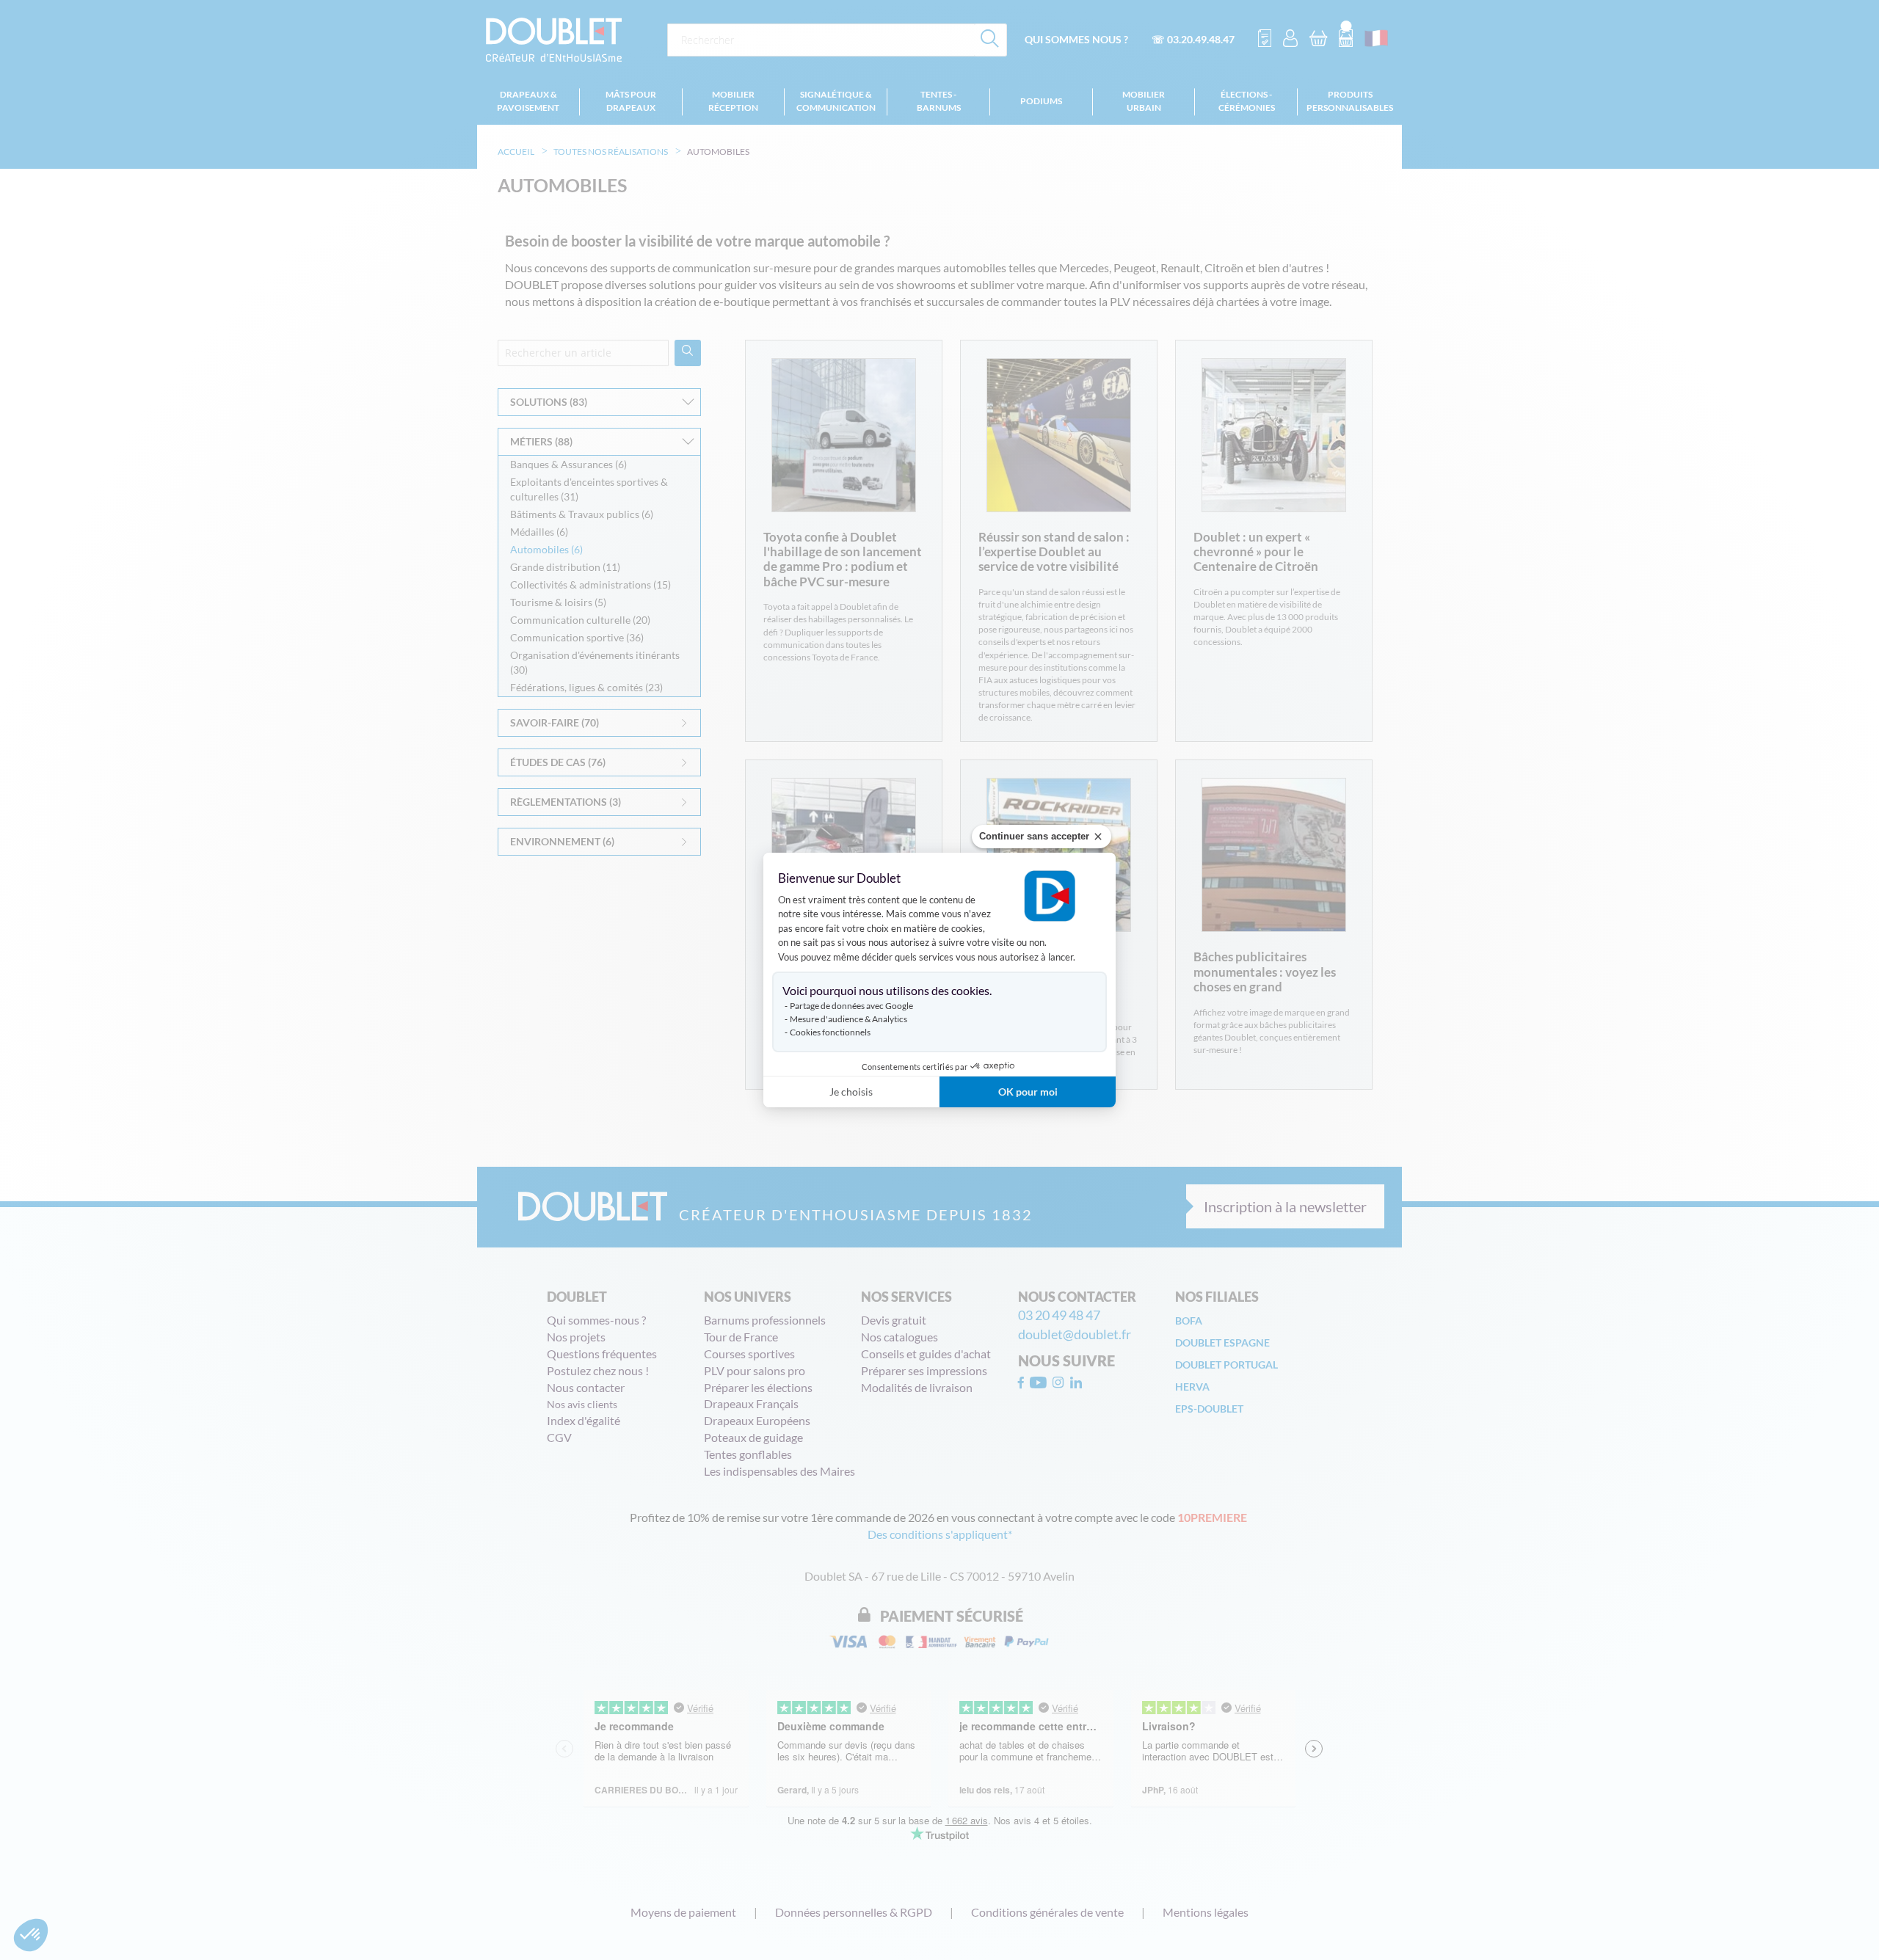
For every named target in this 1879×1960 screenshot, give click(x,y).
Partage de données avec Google (851, 1006)
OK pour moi (1028, 1092)
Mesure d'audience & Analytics (848, 1019)
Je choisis (851, 1092)
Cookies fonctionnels (830, 1032)
